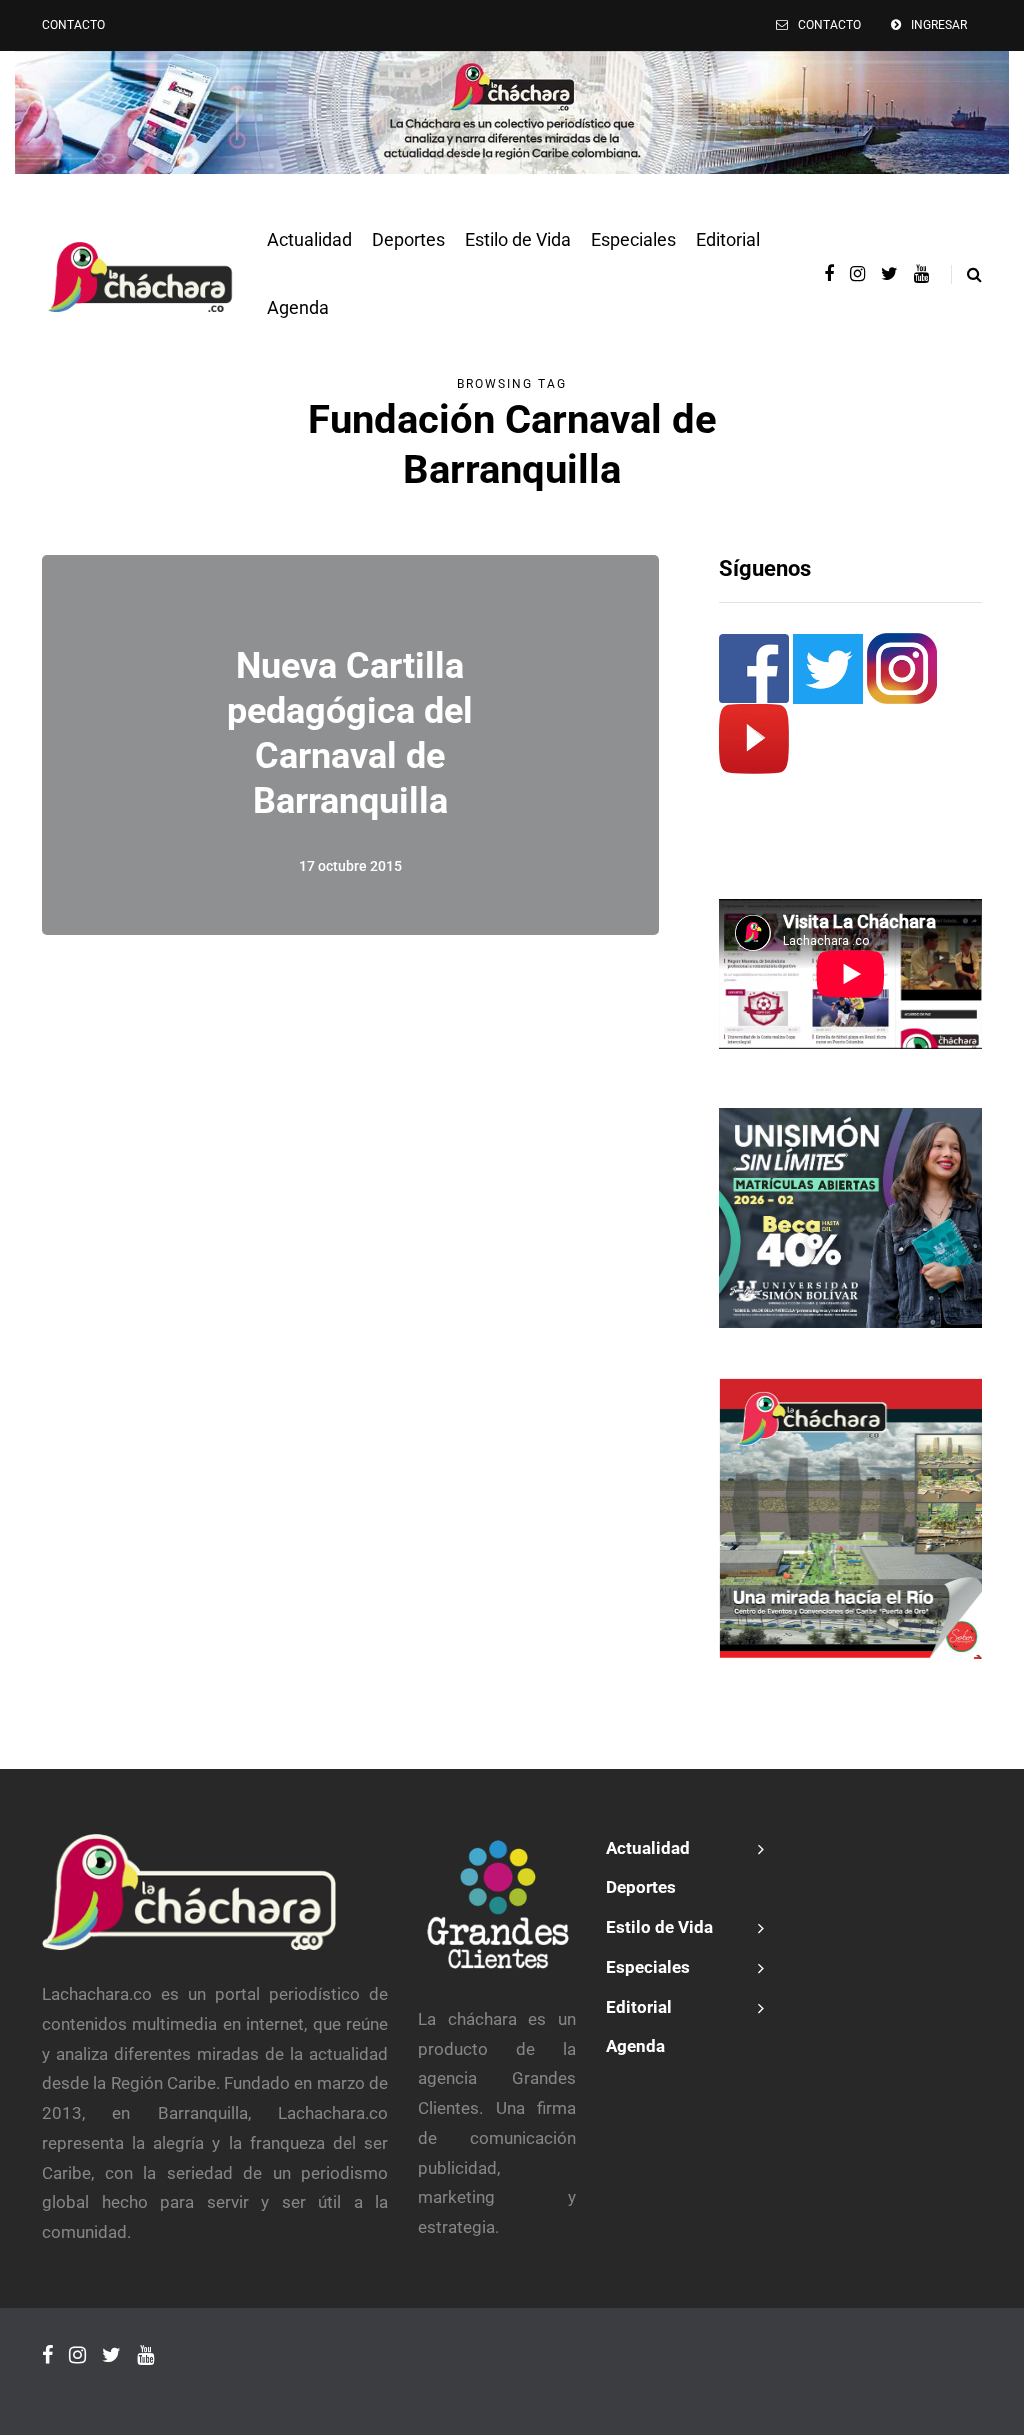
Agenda (298, 307)
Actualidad (309, 239)
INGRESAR (939, 25)
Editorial (728, 239)
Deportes (408, 239)
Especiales (633, 239)
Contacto (73, 25)
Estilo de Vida (518, 239)
